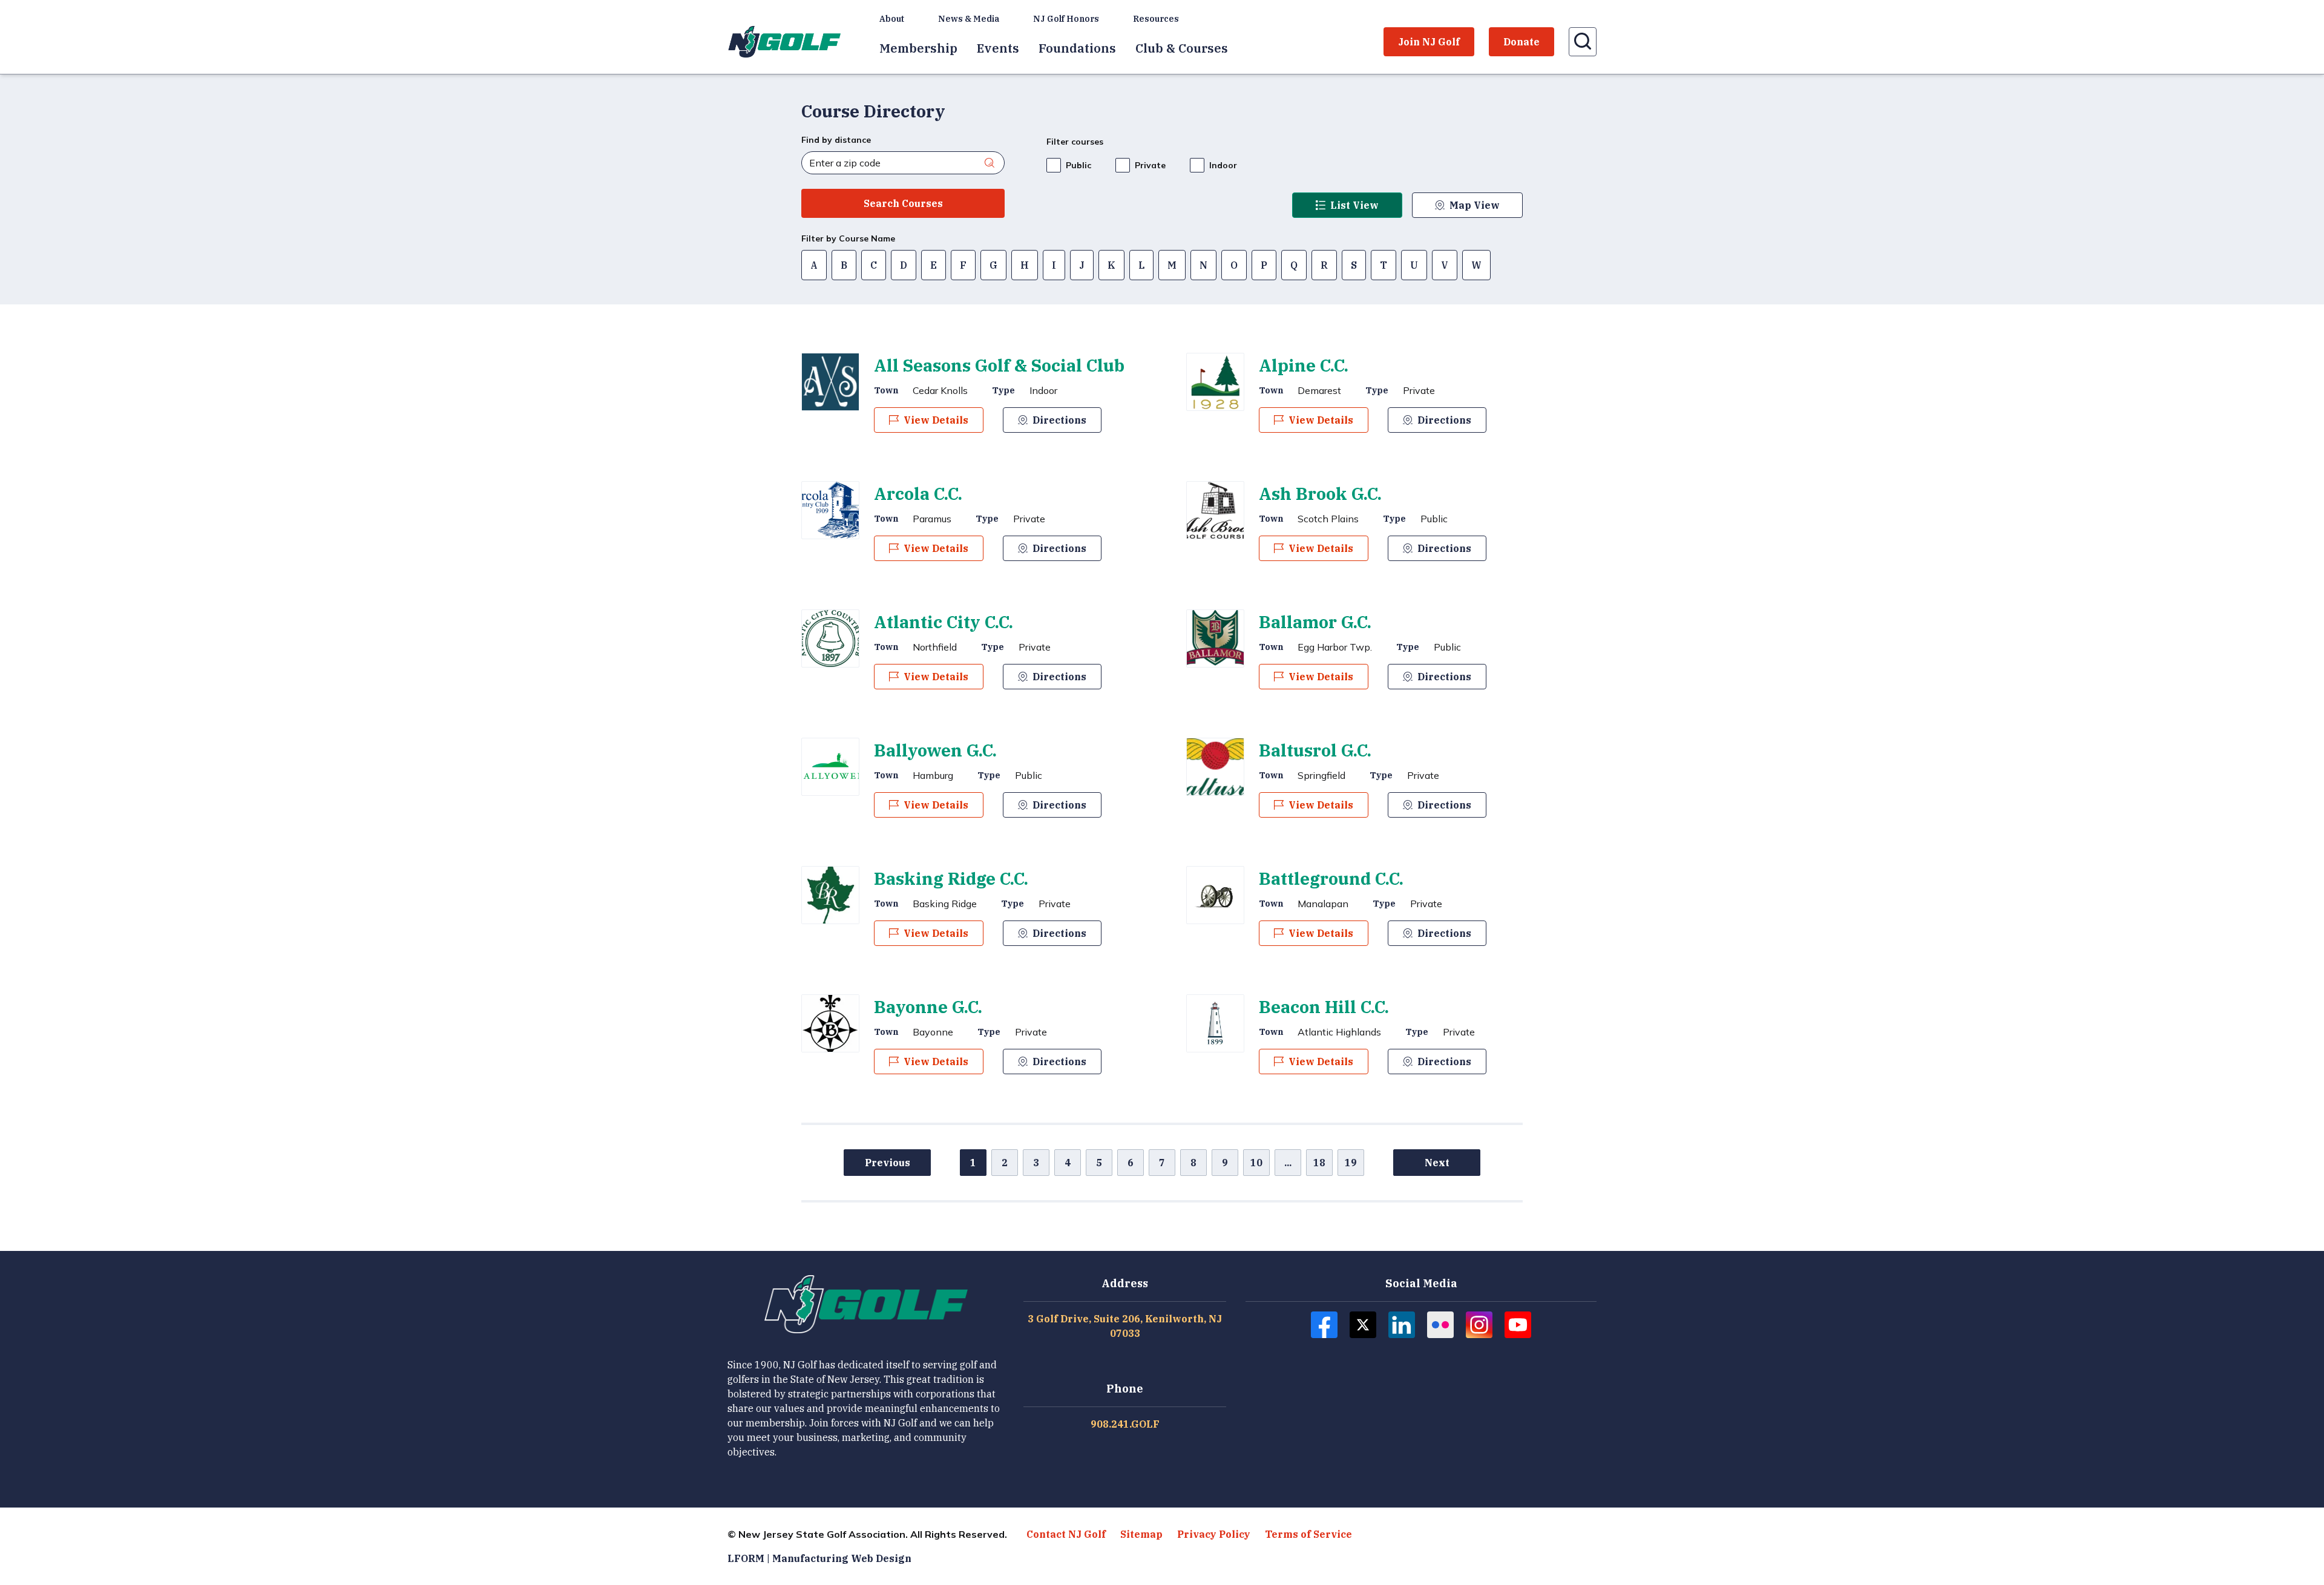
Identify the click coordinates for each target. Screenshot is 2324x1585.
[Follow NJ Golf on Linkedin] (1402, 1325)
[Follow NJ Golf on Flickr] (1440, 1325)
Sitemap (1141, 1534)
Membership (918, 48)
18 (1319, 1163)
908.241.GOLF (1125, 1424)
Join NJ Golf (1429, 42)
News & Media (969, 19)
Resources (1156, 19)
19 (1351, 1163)
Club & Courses (1182, 48)
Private (1150, 165)
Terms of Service (1308, 1534)
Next (1437, 1163)
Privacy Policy (1214, 1534)
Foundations (1077, 48)
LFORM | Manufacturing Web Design (819, 1558)
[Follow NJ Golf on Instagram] (1479, 1325)
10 (1256, 1163)
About (892, 19)
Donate (1521, 42)
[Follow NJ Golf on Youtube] (1518, 1325)
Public (1078, 165)
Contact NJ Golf (1066, 1534)
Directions (1059, 420)
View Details (936, 420)
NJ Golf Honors (1066, 19)
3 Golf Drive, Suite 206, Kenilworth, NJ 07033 (1125, 1326)
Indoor (1223, 165)
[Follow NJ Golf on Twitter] (1363, 1325)
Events (998, 48)
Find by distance (836, 140)
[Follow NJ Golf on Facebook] (1324, 1325)
